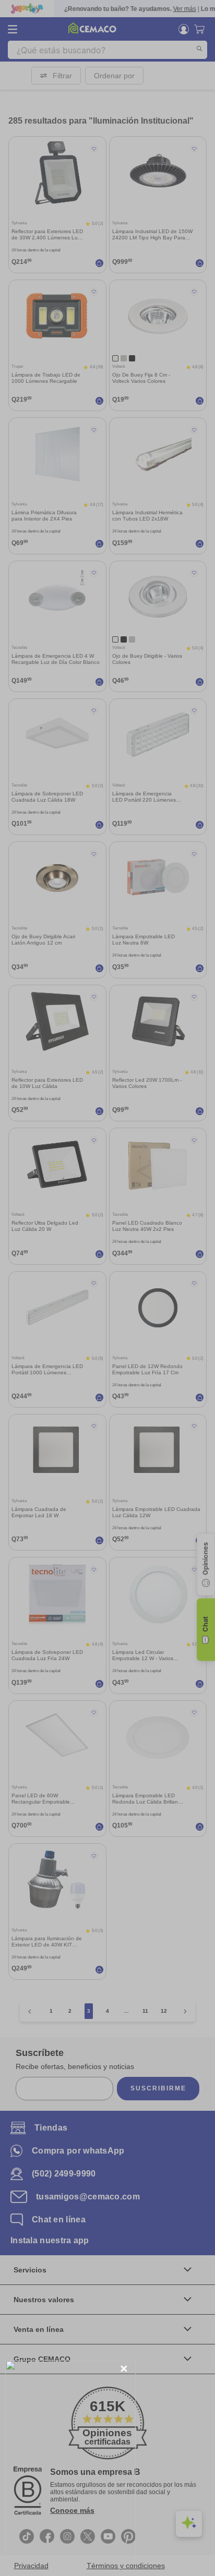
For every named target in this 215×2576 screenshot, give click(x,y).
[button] (124, 2369)
